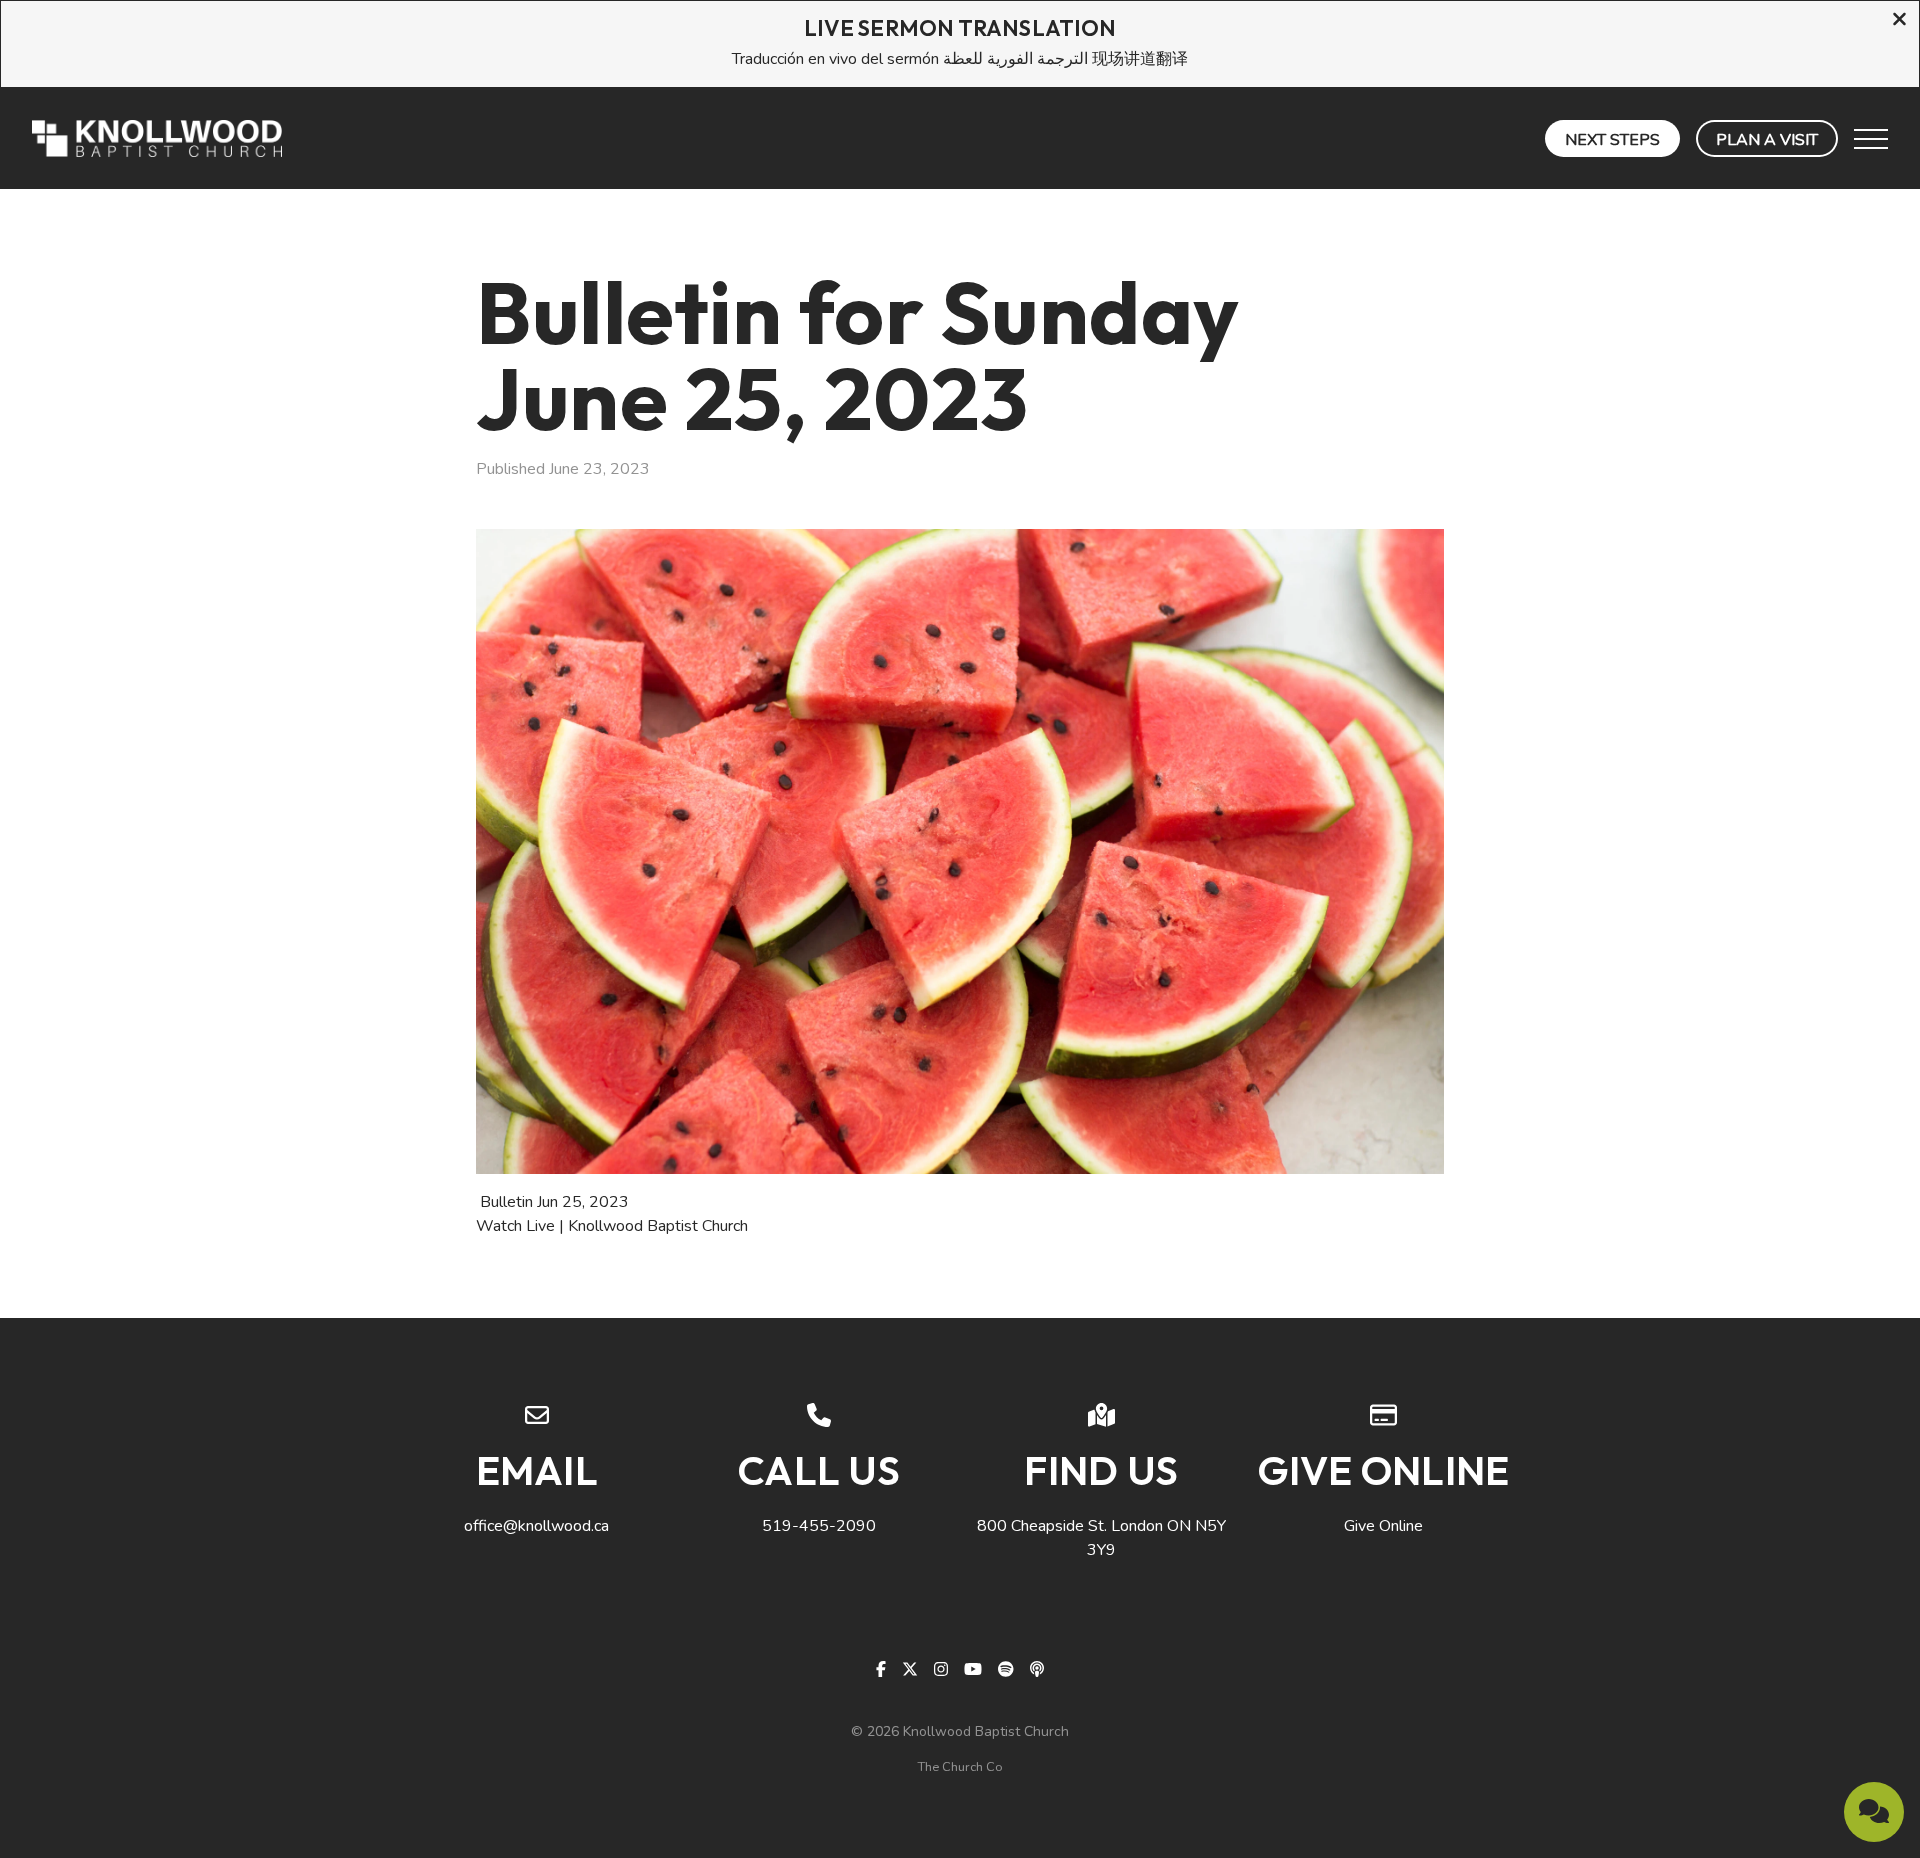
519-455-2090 (819, 1526)
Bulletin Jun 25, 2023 (554, 1202)
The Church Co (960, 1767)
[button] (1871, 139)
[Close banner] (1899, 21)
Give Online (1383, 1526)
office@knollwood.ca (536, 1526)
